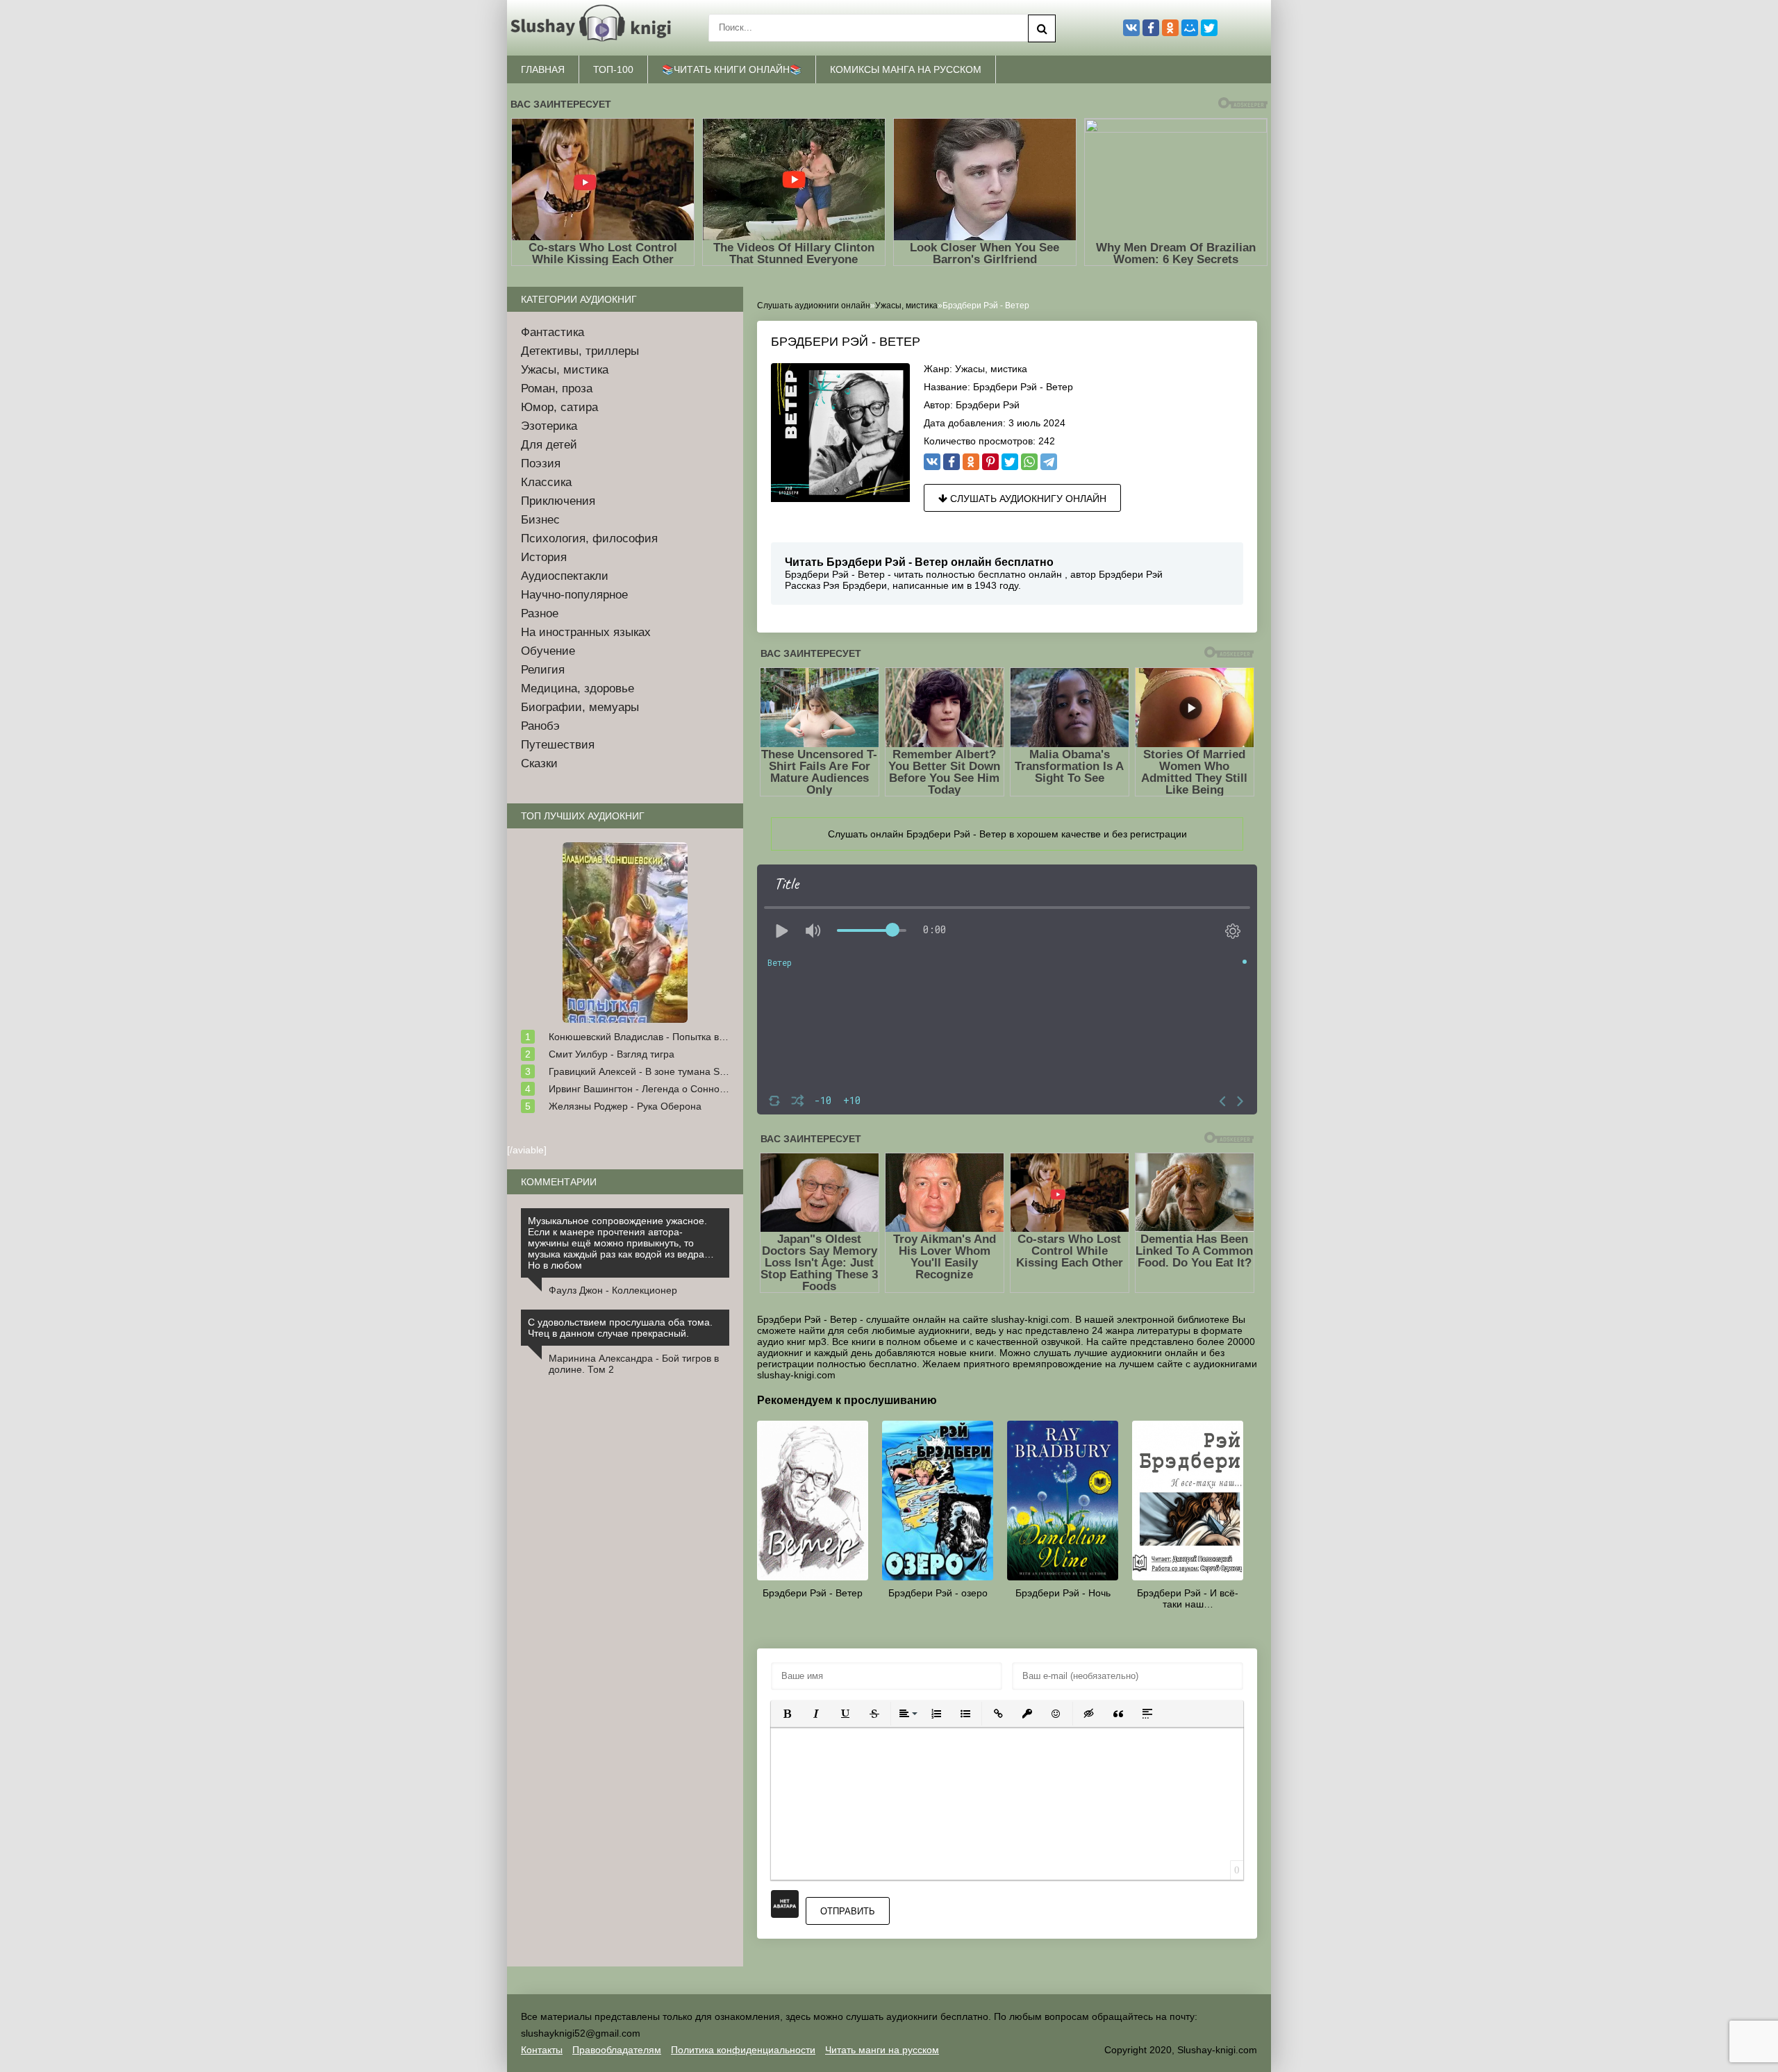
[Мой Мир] (1190, 28)
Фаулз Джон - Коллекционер (613, 1290)
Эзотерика (549, 426)
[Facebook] (952, 462)
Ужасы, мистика (991, 369)
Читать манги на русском (882, 2050)
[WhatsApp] (1029, 462)
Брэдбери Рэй (988, 405)
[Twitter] (1010, 462)
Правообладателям (617, 2050)
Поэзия (541, 463)
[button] (787, 1714)
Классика (546, 482)
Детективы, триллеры (580, 351)
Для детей (549, 445)
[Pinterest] (990, 462)
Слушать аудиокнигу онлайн (1027, 499)
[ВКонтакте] (932, 462)
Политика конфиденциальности (743, 2050)
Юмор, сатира (559, 407)
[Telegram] (1049, 462)
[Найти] (1042, 28)
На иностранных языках (586, 632)
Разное (540, 613)
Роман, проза (557, 388)
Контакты (542, 2050)
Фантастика (552, 332)
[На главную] (594, 28)
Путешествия (558, 745)
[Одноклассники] (971, 462)
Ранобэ (540, 726)
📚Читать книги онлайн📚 (732, 69)
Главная (543, 69)
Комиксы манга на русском (906, 69)
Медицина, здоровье (578, 688)
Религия (543, 670)
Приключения (558, 501)
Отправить (848, 1911)
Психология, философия (589, 538)
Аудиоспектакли (565, 576)
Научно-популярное (574, 595)
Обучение (548, 651)
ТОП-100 (613, 69)
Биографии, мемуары (580, 707)
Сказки (539, 763)
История (544, 557)
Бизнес (540, 520)
